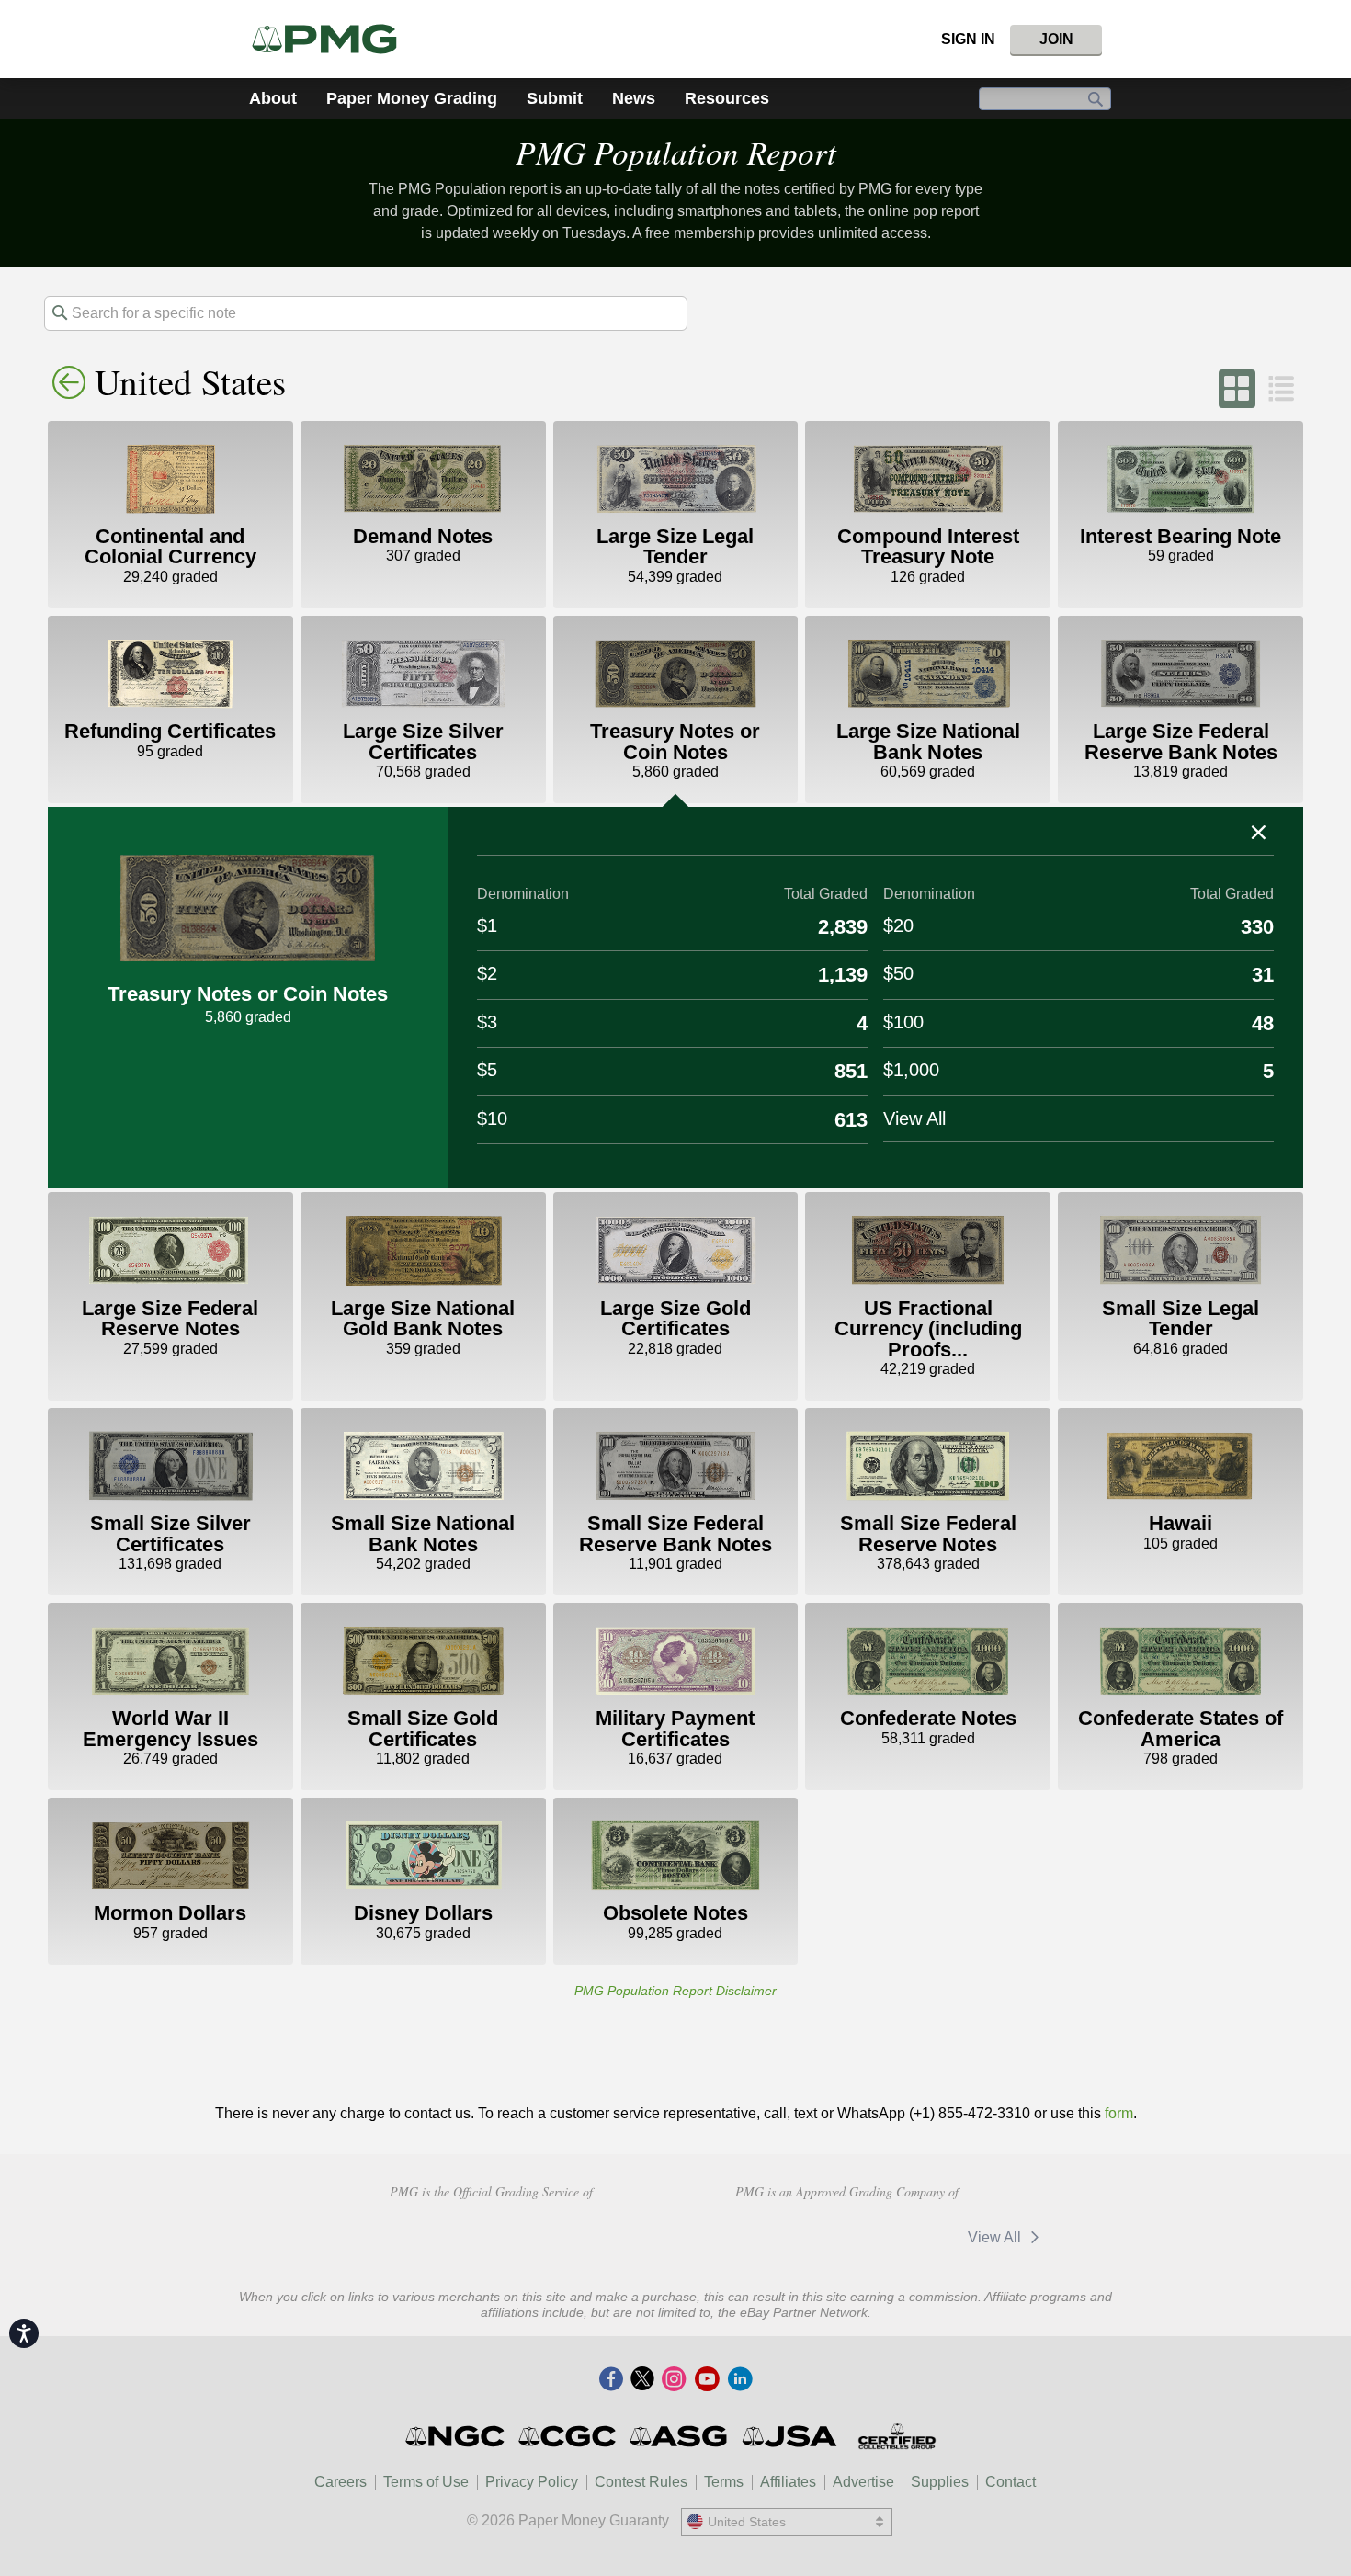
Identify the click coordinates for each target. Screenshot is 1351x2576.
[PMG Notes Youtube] (707, 2380)
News (634, 98)
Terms (724, 2482)
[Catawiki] (893, 2237)
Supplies (940, 2482)
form (1119, 2113)
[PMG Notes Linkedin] (740, 2380)
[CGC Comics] (568, 2436)
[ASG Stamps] (680, 2436)
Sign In (968, 39)
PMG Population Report (676, 152)
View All (996, 2237)
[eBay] (774, 2237)
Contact (1010, 2482)
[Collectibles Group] (897, 2436)
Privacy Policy (532, 2482)
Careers (341, 2482)
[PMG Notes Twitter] (642, 2380)
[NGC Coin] (456, 2436)
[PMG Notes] (332, 39)
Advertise (863, 2482)
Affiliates (788, 2482)
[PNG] (491, 2235)
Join (1056, 39)
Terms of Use (426, 2482)
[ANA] (361, 2235)
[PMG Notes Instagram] (674, 2380)
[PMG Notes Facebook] (611, 2380)
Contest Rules (641, 2482)
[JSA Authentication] (789, 2436)
